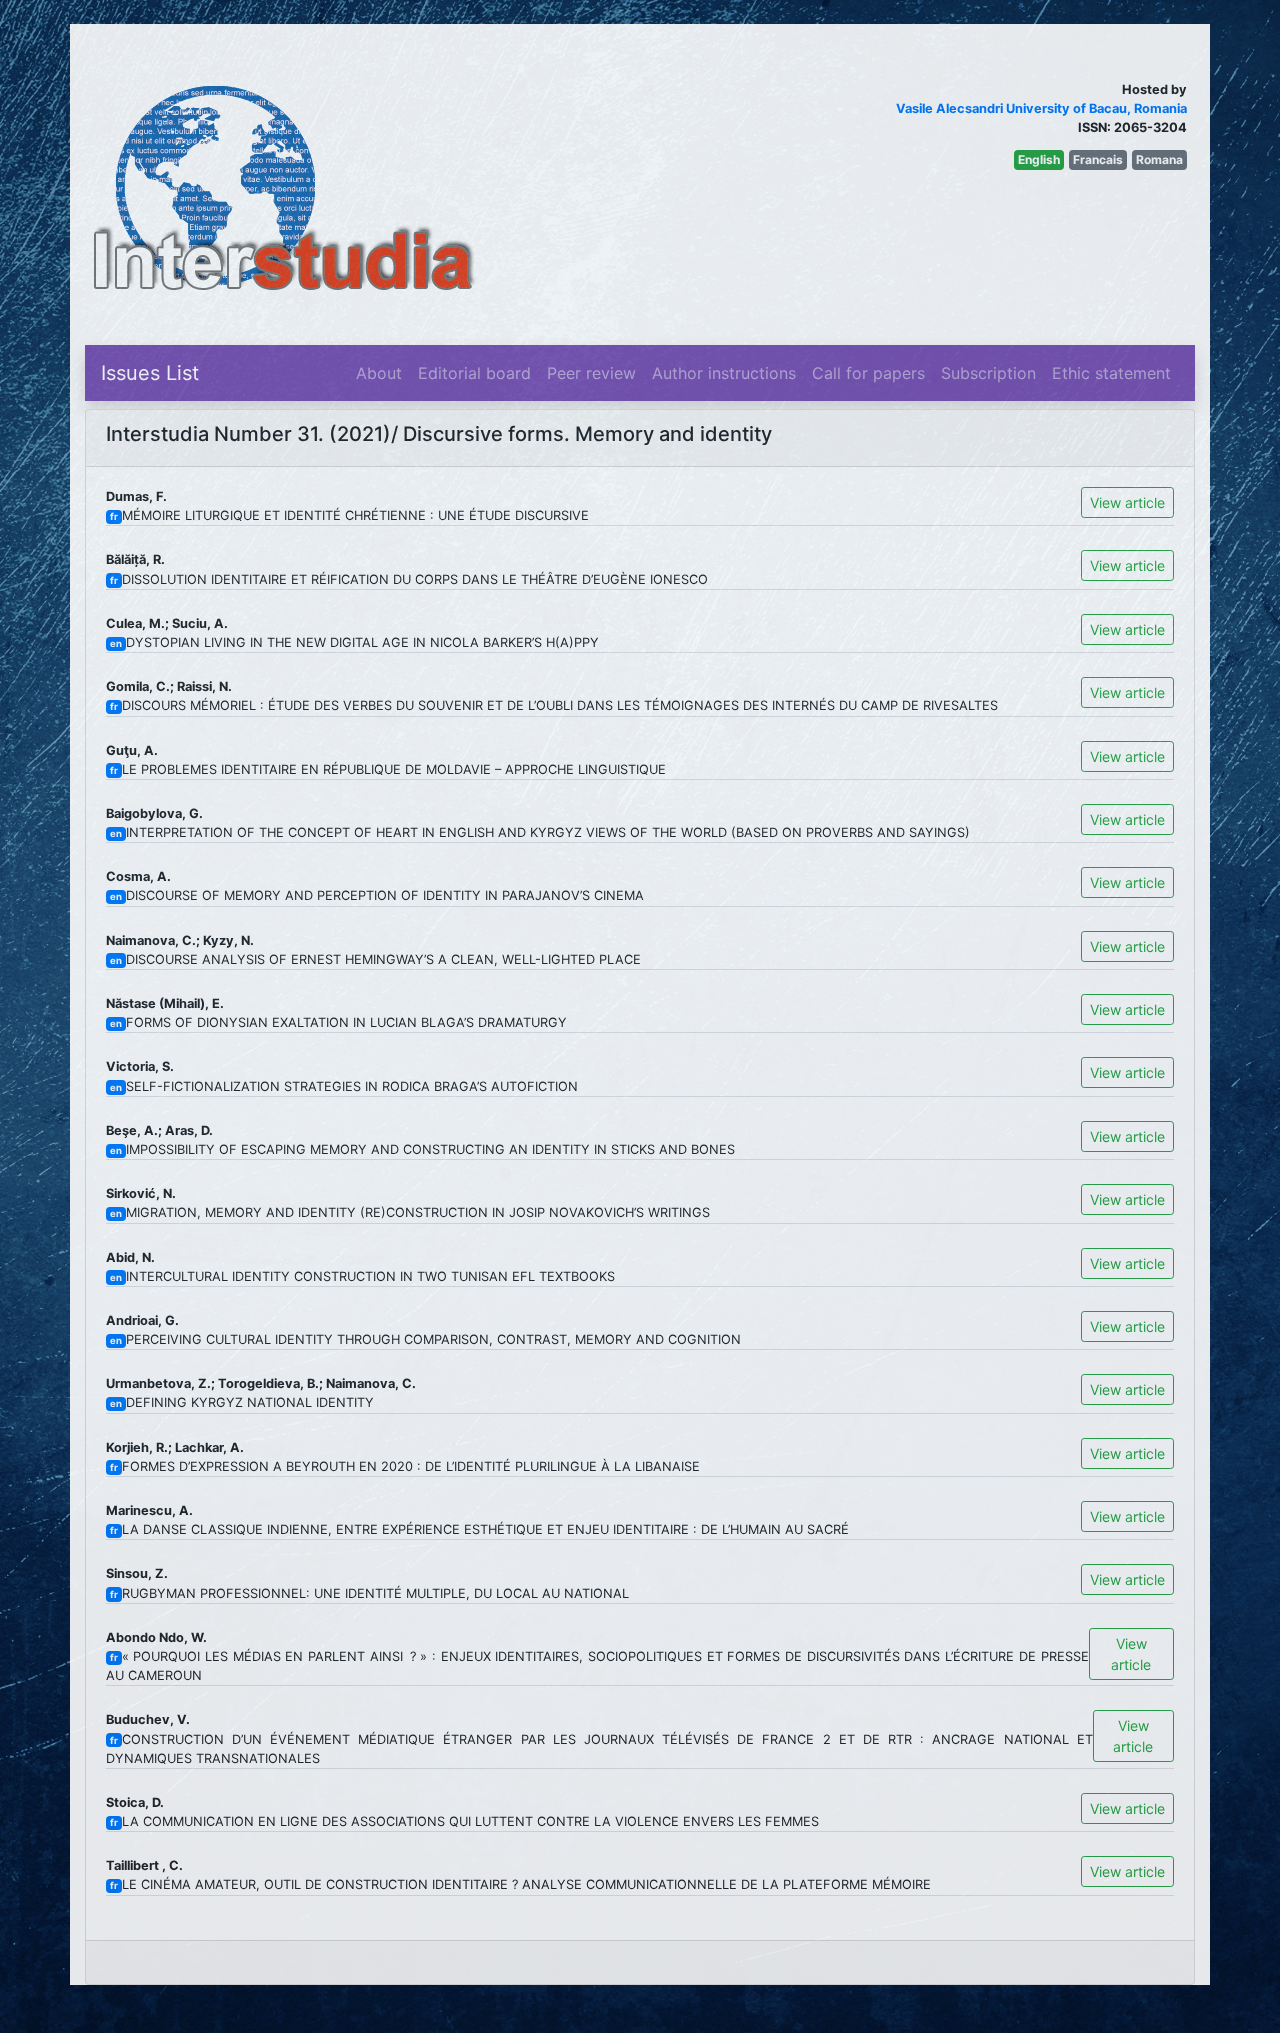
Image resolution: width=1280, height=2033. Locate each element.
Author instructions (724, 373)
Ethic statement (1111, 373)
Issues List (150, 373)
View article (1127, 502)
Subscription (988, 373)
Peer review (591, 373)
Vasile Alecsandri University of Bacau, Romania (1041, 108)
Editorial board (474, 373)
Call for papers (868, 373)
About (379, 373)
